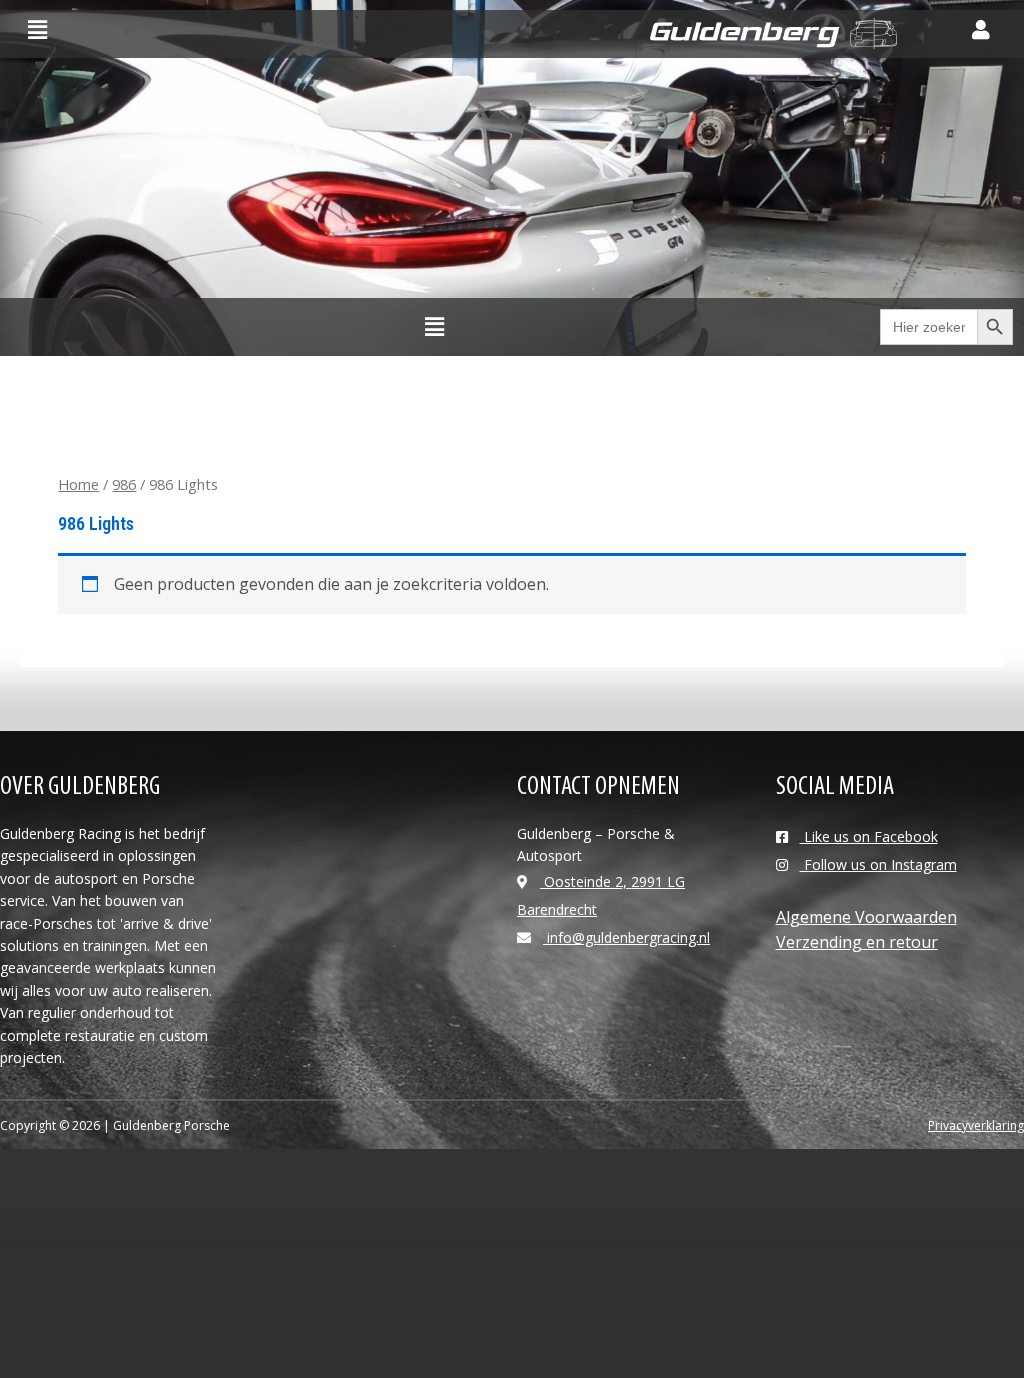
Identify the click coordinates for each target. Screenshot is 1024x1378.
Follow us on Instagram (878, 864)
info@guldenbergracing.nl (626, 937)
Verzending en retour (857, 942)
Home (78, 484)
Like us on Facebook (869, 836)
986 (124, 484)
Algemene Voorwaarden (866, 917)
